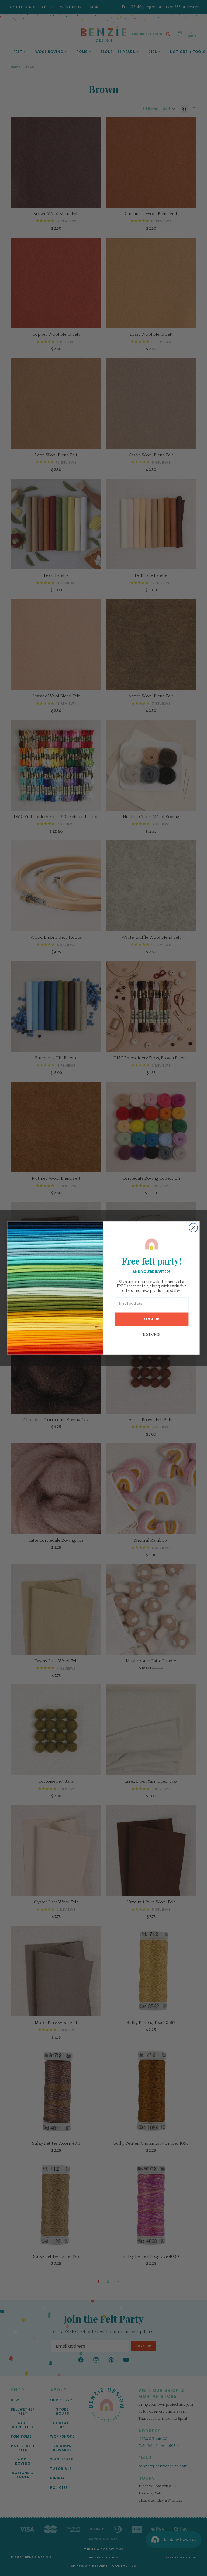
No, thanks (151, 1334)
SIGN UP (151, 1319)
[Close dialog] (193, 1228)
